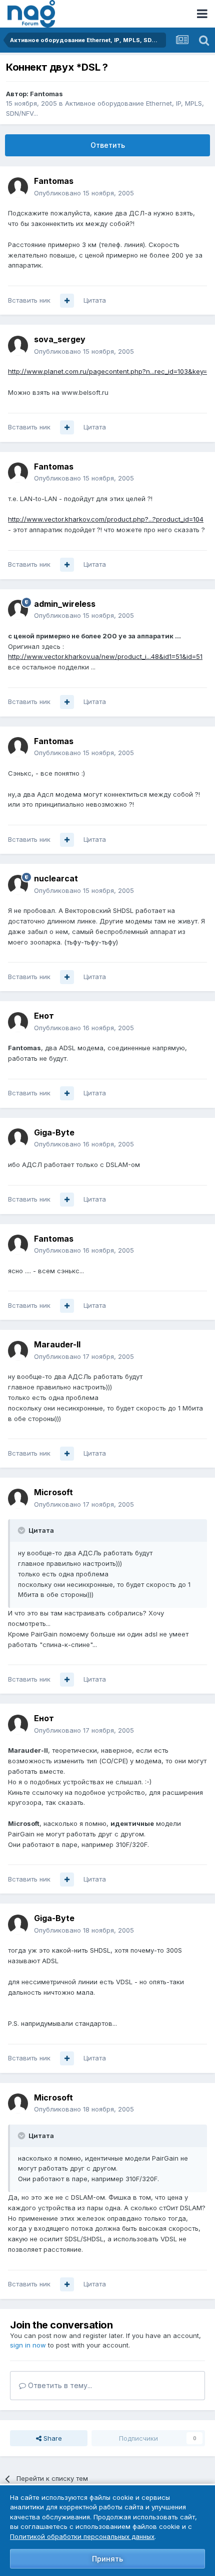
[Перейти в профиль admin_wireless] (18, 610)
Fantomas (46, 94)
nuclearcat (56, 878)
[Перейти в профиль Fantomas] (18, 187)
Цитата (95, 300)
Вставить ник (29, 300)
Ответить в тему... (59, 2385)
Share (52, 2438)
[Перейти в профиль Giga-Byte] (18, 1138)
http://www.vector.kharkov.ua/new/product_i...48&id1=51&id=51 (105, 656)
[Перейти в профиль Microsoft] (18, 1499)
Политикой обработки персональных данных (82, 2536)
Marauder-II (57, 1344)
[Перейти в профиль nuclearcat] (18, 885)
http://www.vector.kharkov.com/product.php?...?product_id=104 (106, 519)
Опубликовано (84, 193)
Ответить (108, 145)
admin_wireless (65, 604)
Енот (44, 1016)
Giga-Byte (54, 1132)
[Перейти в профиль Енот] (18, 1022)
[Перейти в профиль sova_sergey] (18, 346)
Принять (107, 2559)
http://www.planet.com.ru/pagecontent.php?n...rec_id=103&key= (107, 371)
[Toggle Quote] (22, 1530)
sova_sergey (60, 339)
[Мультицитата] (67, 301)
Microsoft (53, 1492)
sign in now (28, 2345)
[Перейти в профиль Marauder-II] (18, 1351)
